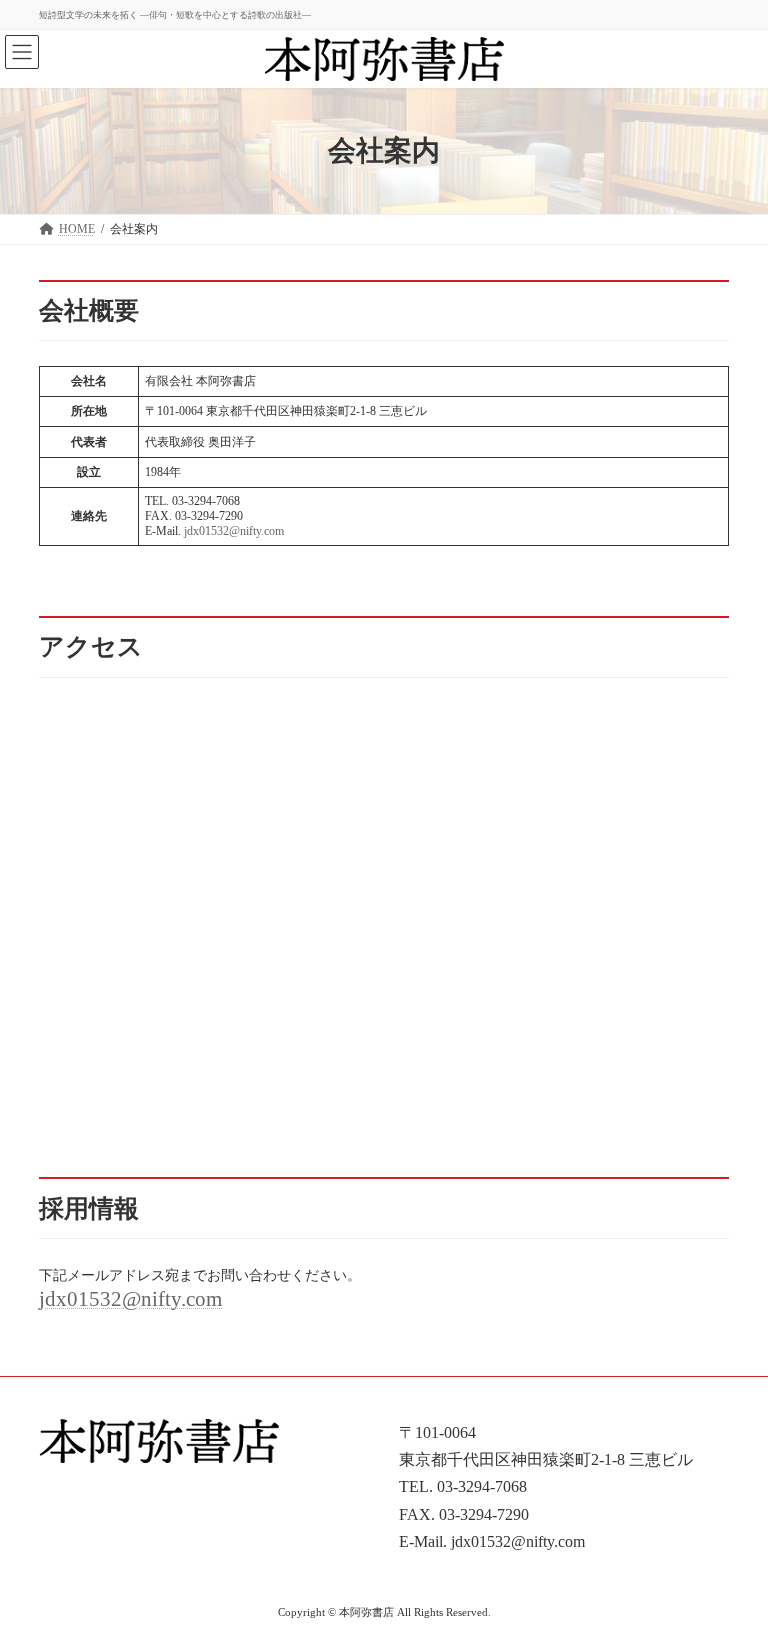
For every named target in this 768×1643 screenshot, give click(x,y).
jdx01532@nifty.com (234, 531)
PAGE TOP (731, 1571)
